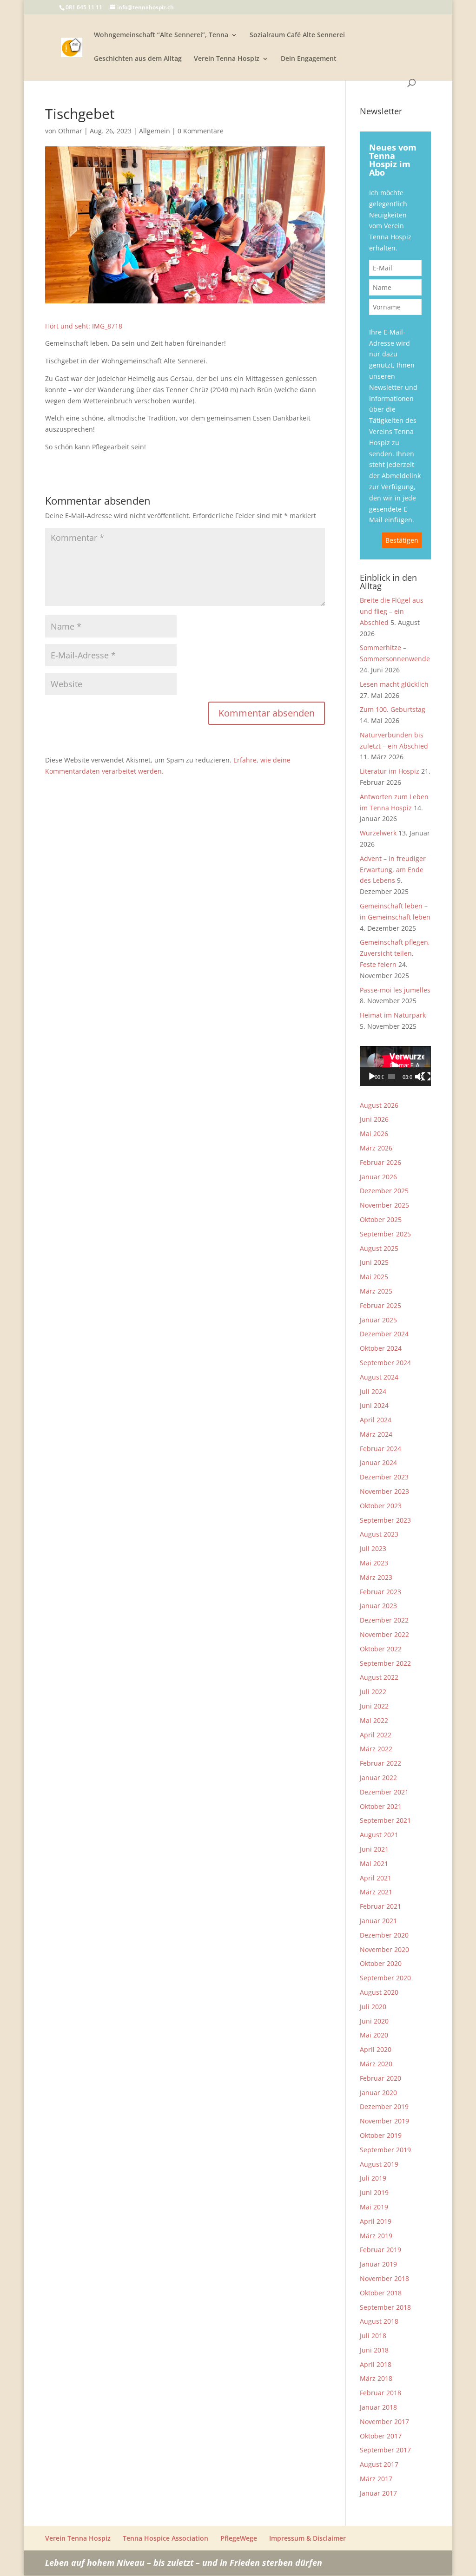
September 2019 (385, 2150)
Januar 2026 (378, 1177)
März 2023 (376, 1577)
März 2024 (376, 1434)
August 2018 (379, 2321)
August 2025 (379, 1248)
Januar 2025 (378, 1320)
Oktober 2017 (381, 2436)
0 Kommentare (201, 131)
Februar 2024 (380, 1449)
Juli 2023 (373, 1548)
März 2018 (376, 2378)
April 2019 (376, 2221)
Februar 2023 (380, 1592)
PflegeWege (239, 2538)
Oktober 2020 (381, 1963)
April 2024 (376, 1420)
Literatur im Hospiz (390, 771)
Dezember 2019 (384, 2106)
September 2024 (385, 1363)
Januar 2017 (378, 2493)
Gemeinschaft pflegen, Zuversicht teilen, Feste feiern (395, 953)
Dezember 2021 (384, 1792)
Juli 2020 (373, 2007)
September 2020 (385, 1978)
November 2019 (384, 2121)
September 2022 (385, 1663)
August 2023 (379, 1534)
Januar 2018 (378, 2407)
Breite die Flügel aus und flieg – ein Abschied (392, 611)
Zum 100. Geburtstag (393, 709)
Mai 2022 (374, 1720)
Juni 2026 (374, 1119)
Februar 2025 (380, 1305)
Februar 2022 (380, 1763)
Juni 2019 (374, 2192)
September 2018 (385, 2307)
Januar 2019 (378, 2264)
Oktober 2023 (381, 1506)
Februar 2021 (380, 1906)
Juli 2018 (373, 2336)
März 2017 (376, 2479)
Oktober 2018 (381, 2293)
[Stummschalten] (419, 1077)
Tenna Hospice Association (165, 2538)
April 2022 (376, 1735)
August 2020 (379, 1992)
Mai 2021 (374, 1863)
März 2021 (376, 1892)
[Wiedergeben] (372, 1077)
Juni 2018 (374, 2350)
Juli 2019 (373, 2178)
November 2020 (384, 1949)
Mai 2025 (374, 1277)
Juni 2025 (374, 1262)
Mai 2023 (374, 1563)
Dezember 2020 (384, 1935)
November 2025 (384, 1205)
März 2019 (376, 2236)
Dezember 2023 (384, 1477)
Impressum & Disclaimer (307, 2538)
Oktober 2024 (381, 1348)
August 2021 (379, 1835)
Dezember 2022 (384, 1620)
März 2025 (376, 1291)
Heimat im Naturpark (393, 1015)
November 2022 (384, 1634)
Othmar (70, 131)
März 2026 (376, 1148)
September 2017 (385, 2450)
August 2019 (379, 2164)
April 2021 (376, 1878)
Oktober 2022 (381, 1649)
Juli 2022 (373, 1692)
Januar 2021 (378, 1921)
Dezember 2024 (384, 1334)
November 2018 (384, 2278)
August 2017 (379, 2464)
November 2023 (384, 1491)
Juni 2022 (374, 1706)
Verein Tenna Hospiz (227, 59)
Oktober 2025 (381, 1219)
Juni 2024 (374, 1405)
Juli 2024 (373, 1391)
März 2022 (376, 1749)
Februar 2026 (380, 1162)
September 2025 (385, 1234)
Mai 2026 (374, 1134)
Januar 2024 (378, 1462)
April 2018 (376, 2364)
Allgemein (155, 131)
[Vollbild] (426, 1077)
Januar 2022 (378, 1778)
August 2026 (379, 1105)
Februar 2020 (380, 2078)
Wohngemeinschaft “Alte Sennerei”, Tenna (161, 35)
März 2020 (376, 2064)
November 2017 (384, 2422)
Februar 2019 (380, 2250)
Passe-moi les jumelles (395, 990)
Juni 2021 (374, 1849)
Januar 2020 (378, 2093)
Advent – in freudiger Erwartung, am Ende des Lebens (393, 870)
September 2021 (385, 1820)
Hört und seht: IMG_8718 (84, 326)
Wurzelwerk (378, 833)
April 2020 (376, 2049)
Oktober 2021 (381, 1806)
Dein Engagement (309, 59)
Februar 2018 (380, 2393)
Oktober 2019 (381, 2135)
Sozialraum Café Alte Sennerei (297, 35)
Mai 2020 (374, 2035)
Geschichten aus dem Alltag (138, 59)
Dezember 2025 (384, 1191)
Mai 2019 (374, 2207)
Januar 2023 (378, 1606)
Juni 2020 (374, 2021)
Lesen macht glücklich (394, 684)
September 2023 (385, 1520)
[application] (395, 1066)
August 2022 (379, 1677)
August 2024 (379, 1377)
